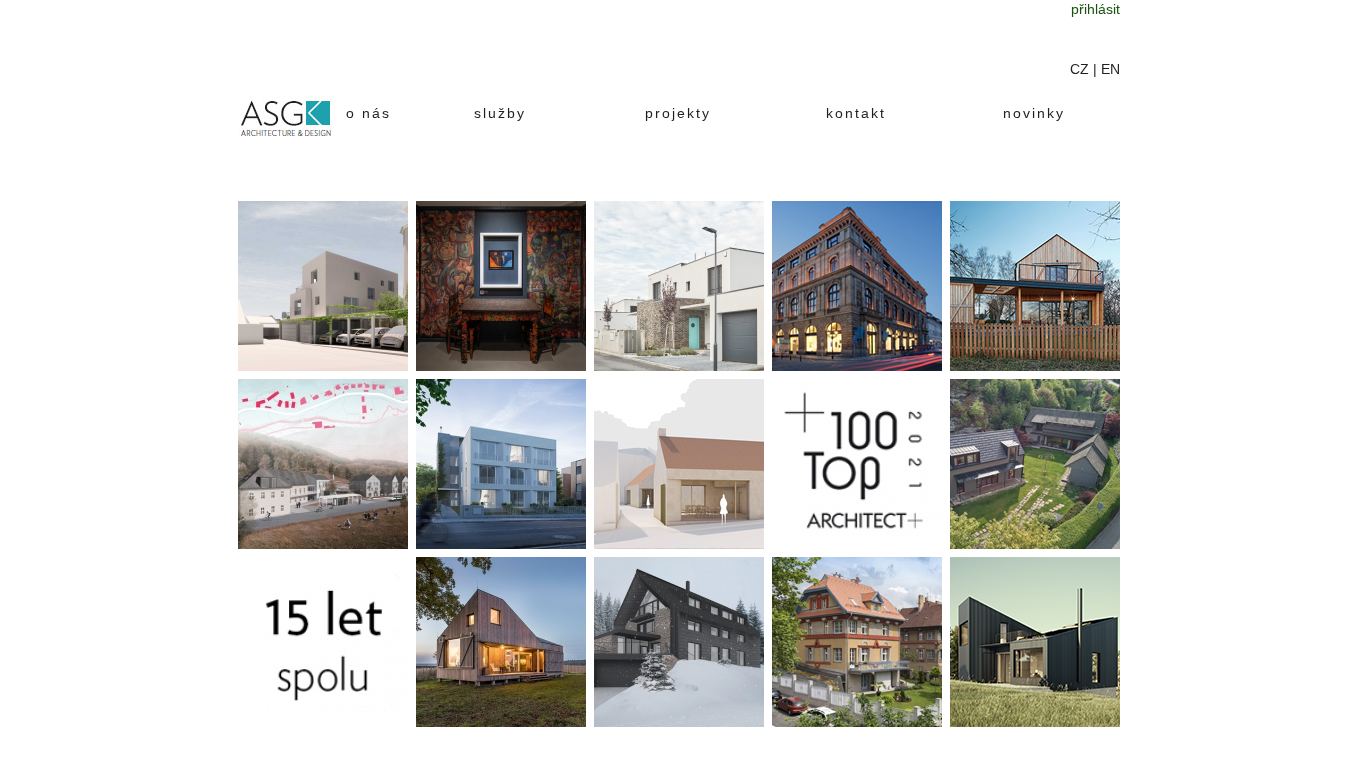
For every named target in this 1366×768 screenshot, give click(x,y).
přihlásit (1095, 9)
